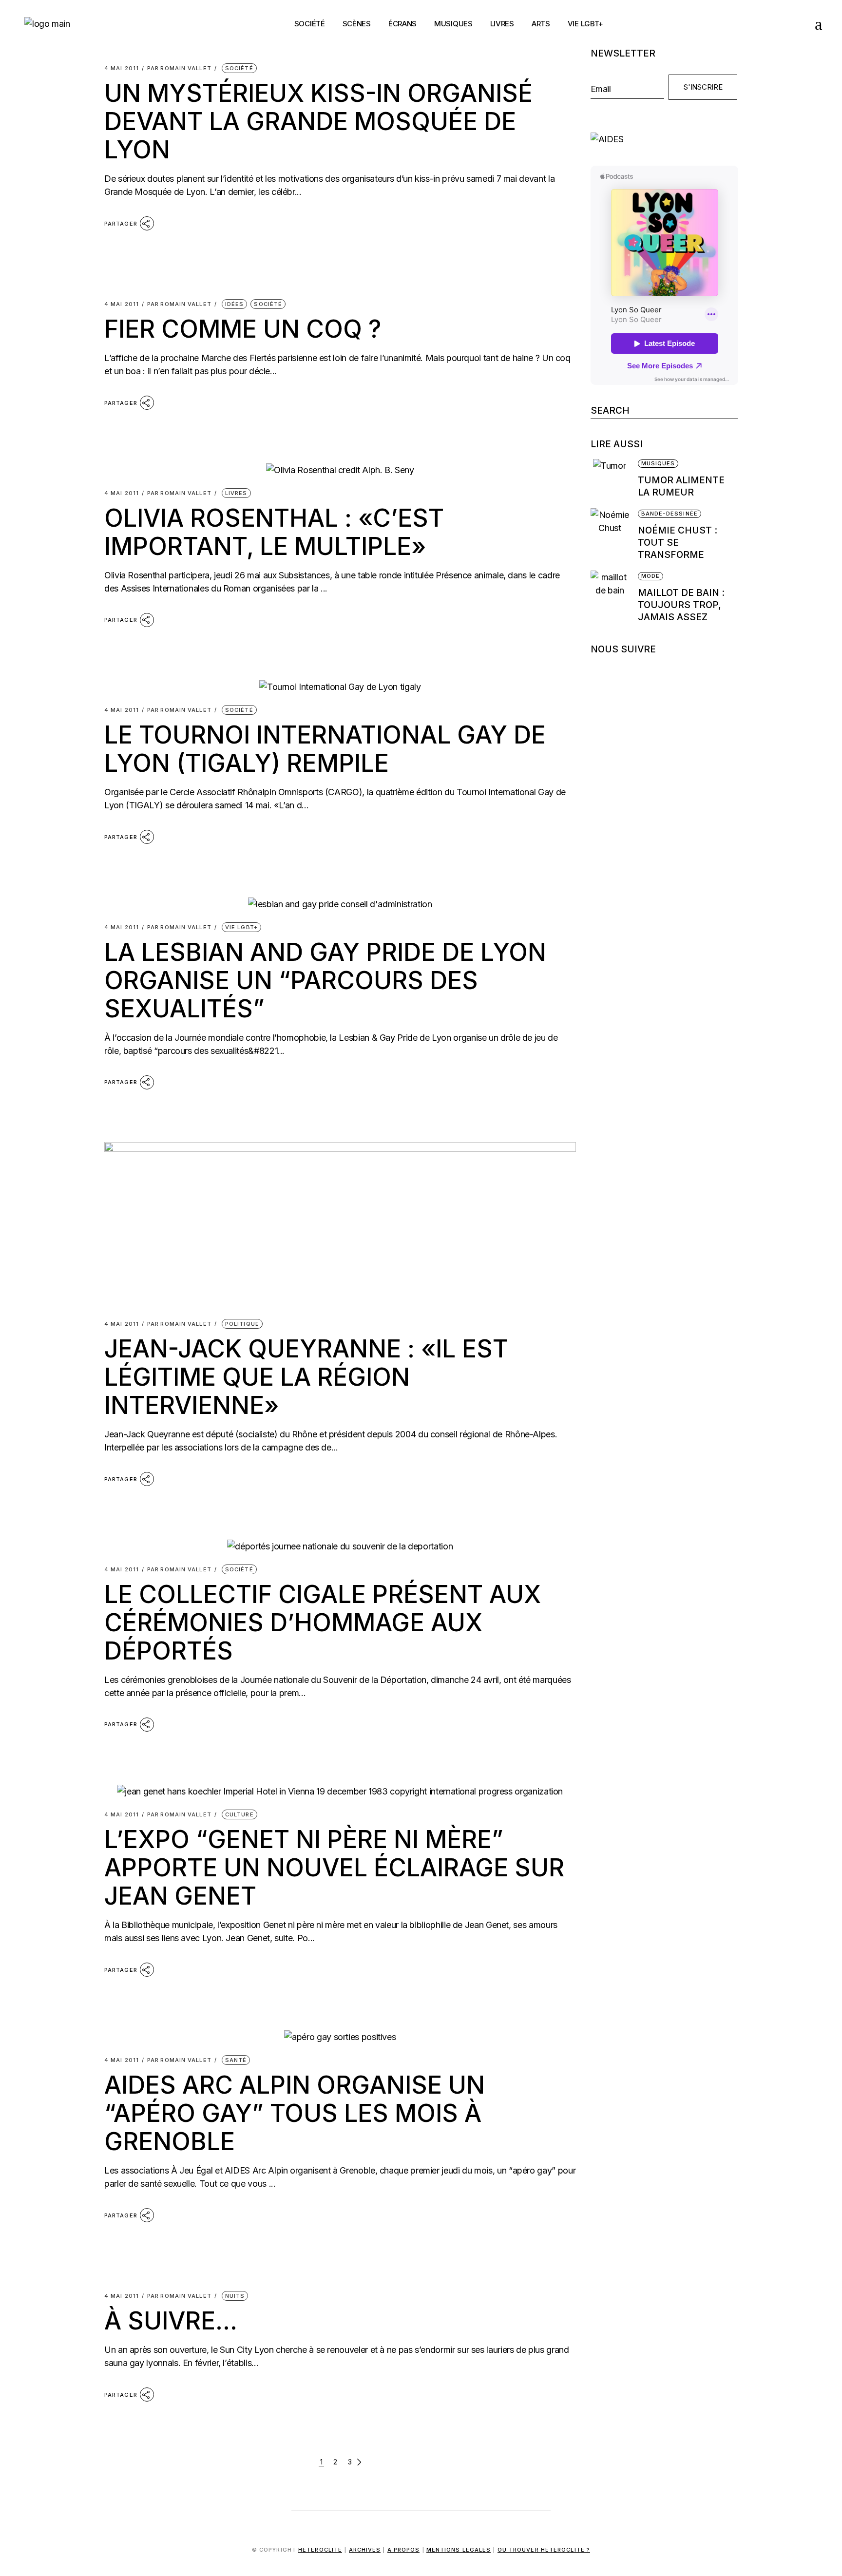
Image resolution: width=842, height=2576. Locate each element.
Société (239, 68)
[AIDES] (664, 139)
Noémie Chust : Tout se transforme (678, 543)
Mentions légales (459, 2550)
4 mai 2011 (122, 68)
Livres (236, 493)
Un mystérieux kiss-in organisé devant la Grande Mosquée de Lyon (318, 121)
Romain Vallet (179, 68)
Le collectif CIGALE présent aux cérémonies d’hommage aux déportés (323, 1622)
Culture (239, 1814)
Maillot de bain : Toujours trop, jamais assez (681, 605)
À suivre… (171, 2321)
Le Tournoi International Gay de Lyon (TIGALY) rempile (325, 749)
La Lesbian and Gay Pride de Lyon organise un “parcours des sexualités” (325, 980)
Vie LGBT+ (241, 927)
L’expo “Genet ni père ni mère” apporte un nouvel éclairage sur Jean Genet (334, 1868)
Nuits (235, 2296)
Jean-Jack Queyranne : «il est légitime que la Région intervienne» (306, 1377)
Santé (236, 2060)
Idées (235, 304)
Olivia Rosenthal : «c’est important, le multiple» (274, 532)
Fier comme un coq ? (243, 329)
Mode (651, 576)
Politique (242, 1324)
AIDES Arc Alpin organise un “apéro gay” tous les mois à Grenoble (295, 2113)
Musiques (658, 463)
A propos (404, 2550)
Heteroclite (320, 2550)
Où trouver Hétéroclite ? (544, 2550)
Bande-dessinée (670, 514)
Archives (365, 2550)
